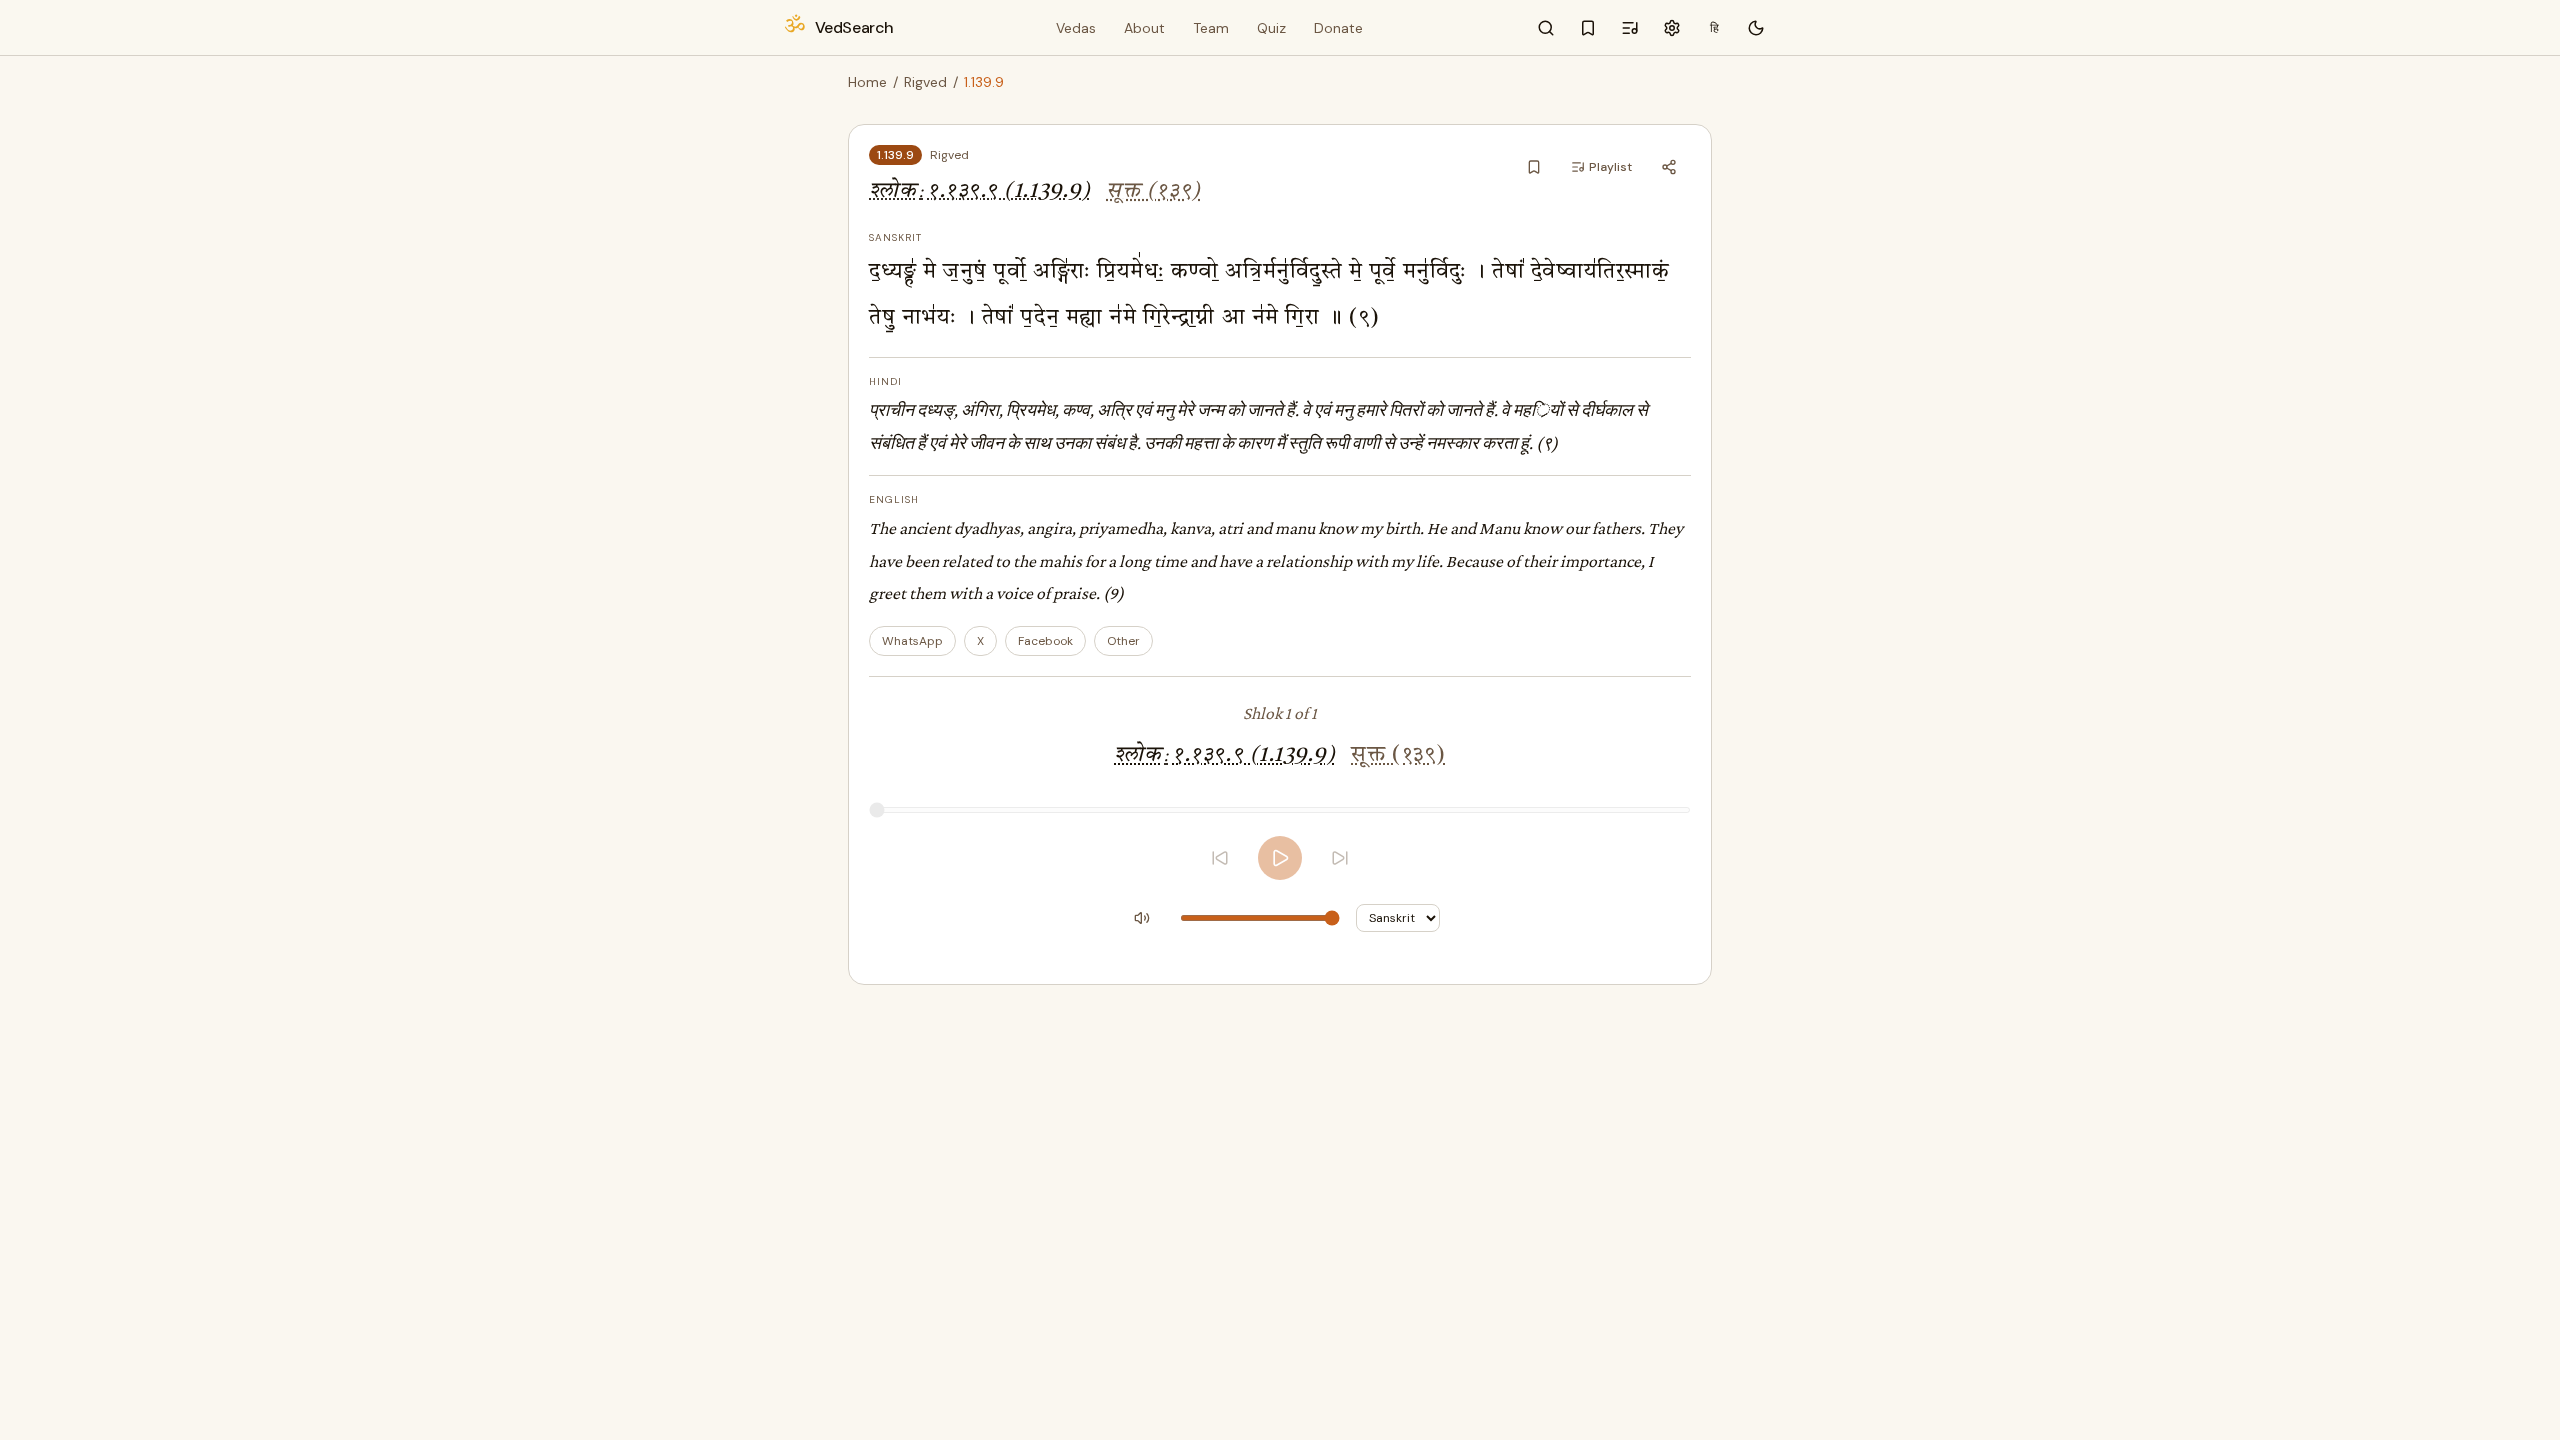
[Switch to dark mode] (1756, 28)
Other (1123, 641)
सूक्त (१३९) (1153, 191)
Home (867, 82)
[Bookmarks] (1588, 28)
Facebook (1045, 641)
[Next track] (1340, 858)
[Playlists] (1630, 28)
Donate (1338, 28)
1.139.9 (895, 155)
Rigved (925, 82)
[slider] (1280, 810)
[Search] (1546, 28)
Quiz (1271, 28)
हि (1714, 28)
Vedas (1076, 28)
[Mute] (1142, 918)
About (1144, 28)
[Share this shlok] (1669, 167)
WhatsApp (912, 641)
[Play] (1280, 858)
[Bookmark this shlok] (1534, 167)
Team (1211, 28)
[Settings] (1672, 28)
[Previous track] (1220, 858)
